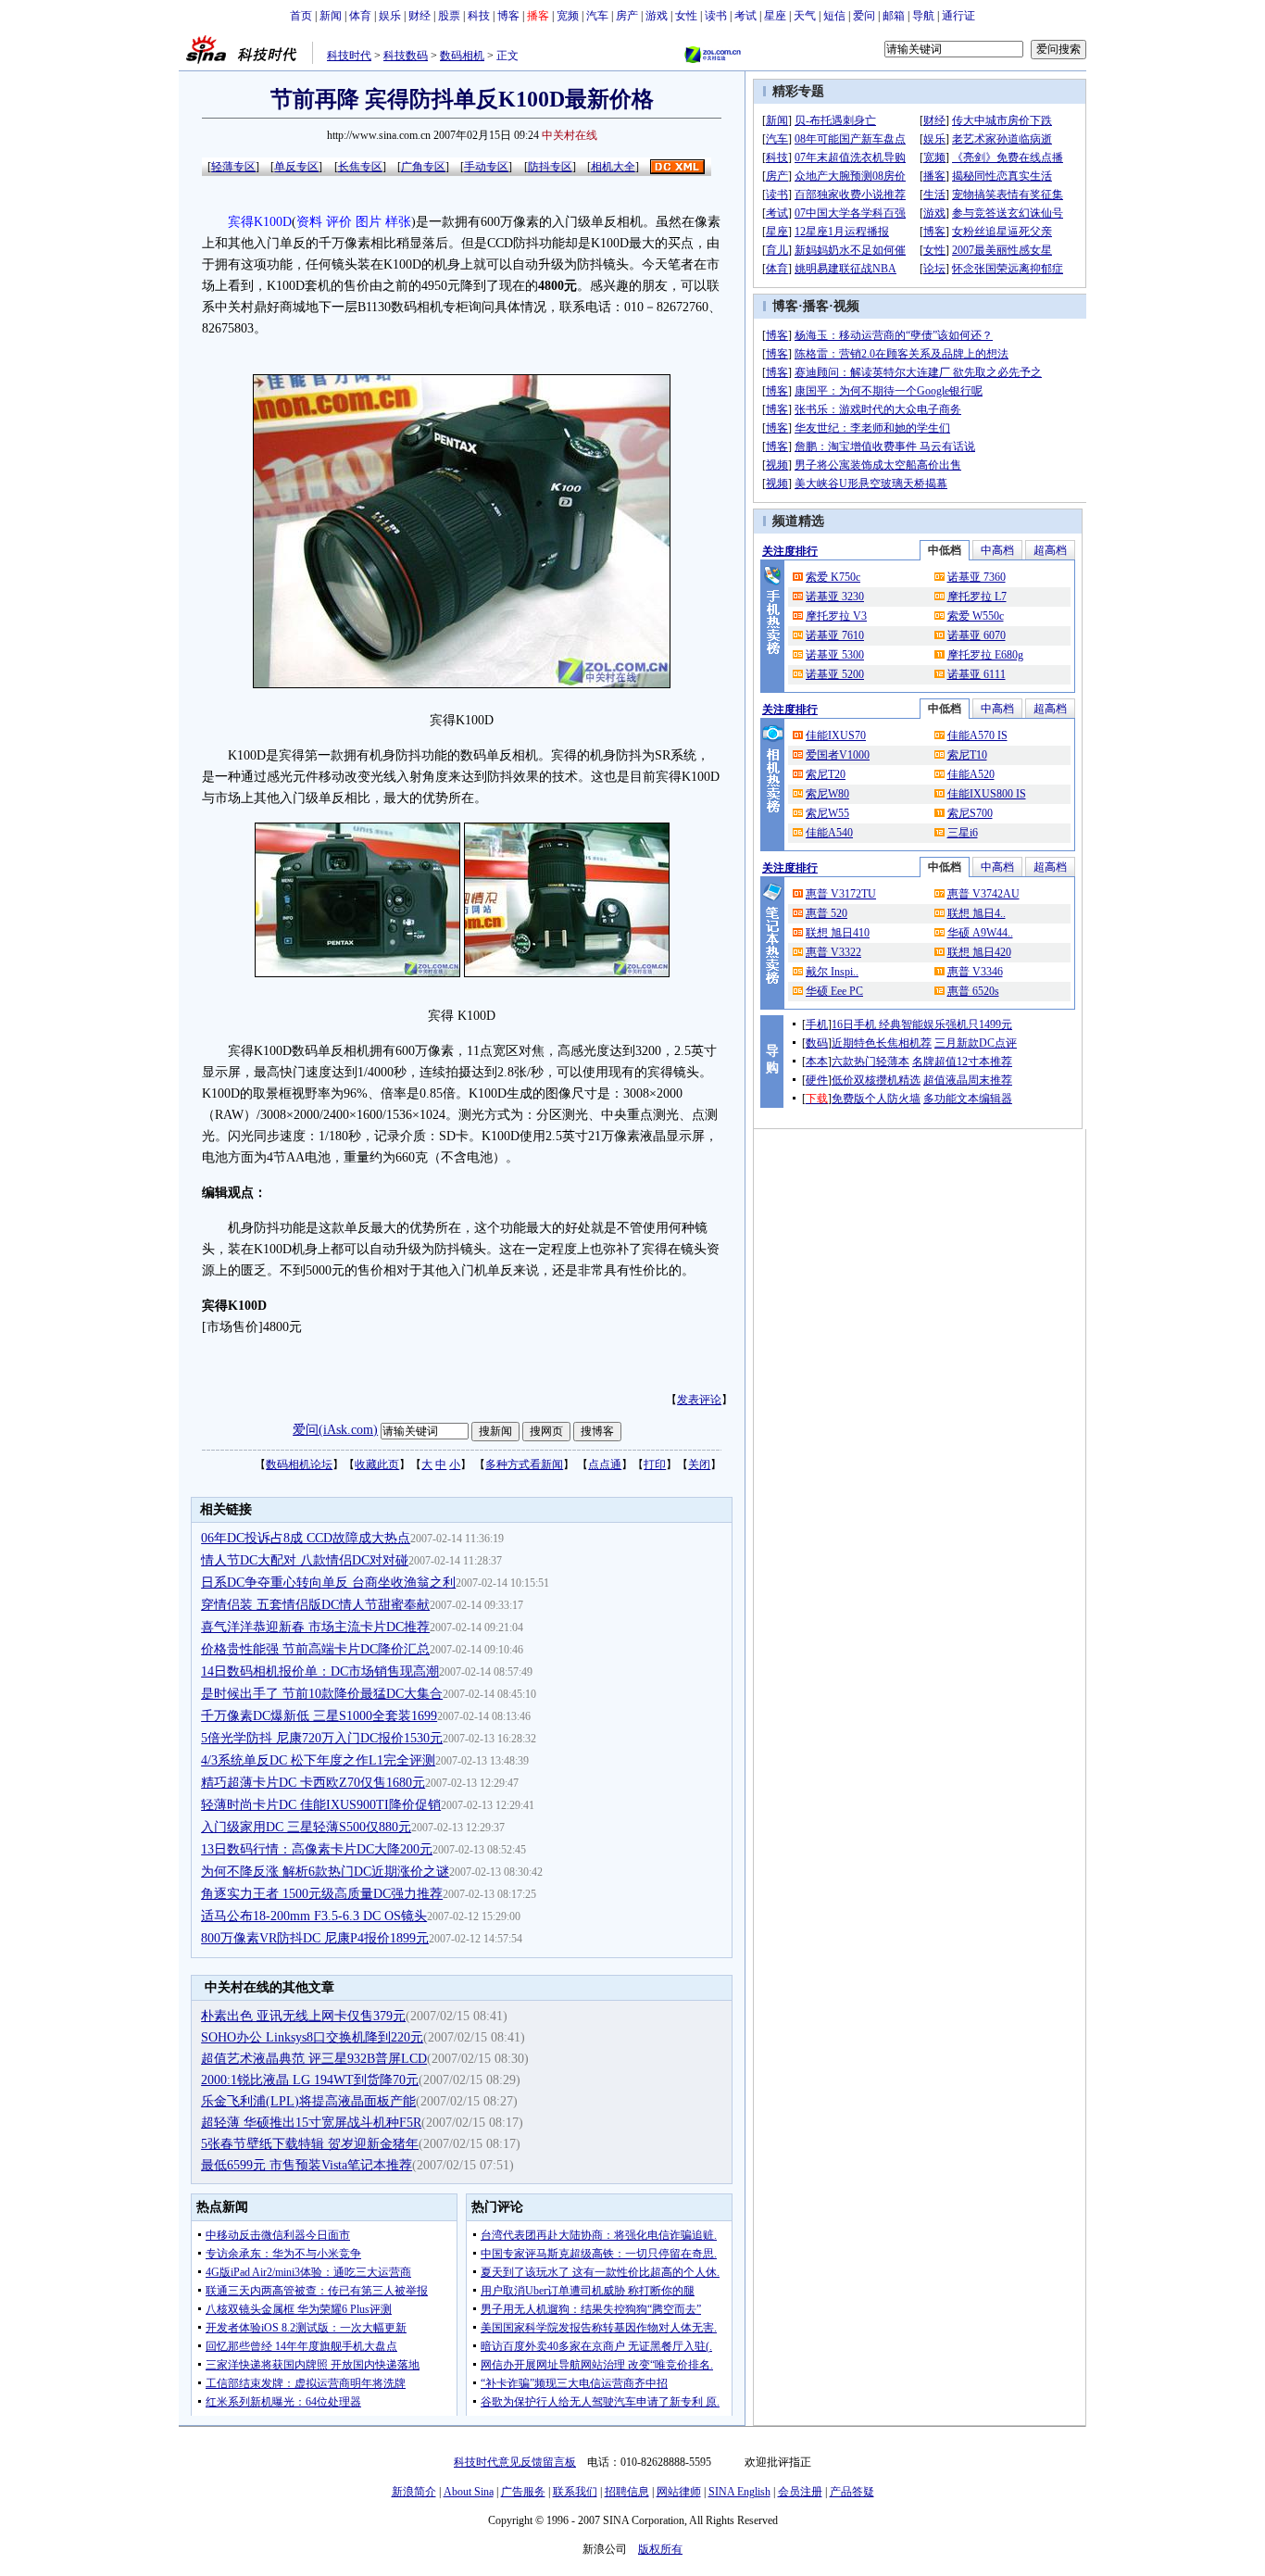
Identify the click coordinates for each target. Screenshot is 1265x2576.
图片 (369, 222)
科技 (479, 16)
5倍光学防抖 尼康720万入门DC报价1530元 (322, 1738)
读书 (716, 16)
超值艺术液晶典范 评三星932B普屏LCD (314, 2059)
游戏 (657, 16)
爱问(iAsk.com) (335, 1430)
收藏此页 (377, 1464)
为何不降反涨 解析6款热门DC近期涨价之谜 (325, 1872)
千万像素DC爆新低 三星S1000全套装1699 (319, 1716)
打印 (655, 1464)
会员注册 (800, 2492)
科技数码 (406, 56)
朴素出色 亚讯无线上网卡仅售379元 (303, 2016)
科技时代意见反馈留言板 (515, 2462)
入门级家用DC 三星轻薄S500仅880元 (306, 1827)
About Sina (469, 2492)
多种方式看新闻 (524, 1464)
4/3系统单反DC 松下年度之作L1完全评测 (318, 1760)
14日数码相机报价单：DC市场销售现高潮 (320, 1671)
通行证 (958, 16)
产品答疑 (852, 2492)
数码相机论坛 (299, 1464)
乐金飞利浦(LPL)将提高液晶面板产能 (308, 2101)
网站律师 (679, 2492)
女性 (686, 16)
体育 (360, 16)
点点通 (605, 1464)
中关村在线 (570, 135)
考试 (745, 16)
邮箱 (894, 16)
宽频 (568, 16)
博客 (508, 16)
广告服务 (523, 2492)
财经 (420, 16)
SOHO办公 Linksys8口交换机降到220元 (312, 2037)
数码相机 (462, 56)
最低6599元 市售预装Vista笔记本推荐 (307, 2165)
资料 (309, 222)
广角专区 (423, 167)
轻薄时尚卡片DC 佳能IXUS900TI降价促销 (321, 1805)
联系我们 (575, 2492)
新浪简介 (414, 2492)
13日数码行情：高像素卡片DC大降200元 (317, 1849)
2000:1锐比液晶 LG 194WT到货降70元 (310, 2080)
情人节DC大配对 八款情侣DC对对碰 (305, 1560)
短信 (834, 16)
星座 (775, 16)
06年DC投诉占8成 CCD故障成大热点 (306, 1538)
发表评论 (699, 1400)
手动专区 (486, 167)
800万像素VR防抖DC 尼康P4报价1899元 (315, 1938)
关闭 (699, 1464)
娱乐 (390, 16)
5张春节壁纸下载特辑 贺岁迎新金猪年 (310, 2144)
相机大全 (613, 167)
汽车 (597, 16)
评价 (339, 222)
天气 (805, 16)
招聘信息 (627, 2492)
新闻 (331, 16)
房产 (627, 16)
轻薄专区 (233, 167)
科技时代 (349, 56)
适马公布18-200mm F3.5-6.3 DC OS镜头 (314, 1916)
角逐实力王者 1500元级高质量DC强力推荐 (322, 1894)
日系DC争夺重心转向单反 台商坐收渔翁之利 (328, 1583)
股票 (449, 16)
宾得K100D (260, 222)
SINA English (739, 2492)
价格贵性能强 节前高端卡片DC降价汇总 (315, 1649)
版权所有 (660, 2549)
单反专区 (296, 167)
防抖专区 (550, 167)
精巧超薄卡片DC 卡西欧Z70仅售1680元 (313, 1783)
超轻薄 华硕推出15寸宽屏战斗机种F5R (311, 2123)
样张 (398, 222)
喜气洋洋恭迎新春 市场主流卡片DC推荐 (315, 1627)
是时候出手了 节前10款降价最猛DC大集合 (322, 1694)
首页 (301, 16)
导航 (923, 16)
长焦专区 (360, 167)
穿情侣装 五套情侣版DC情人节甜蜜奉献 (315, 1605)
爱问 (864, 16)
